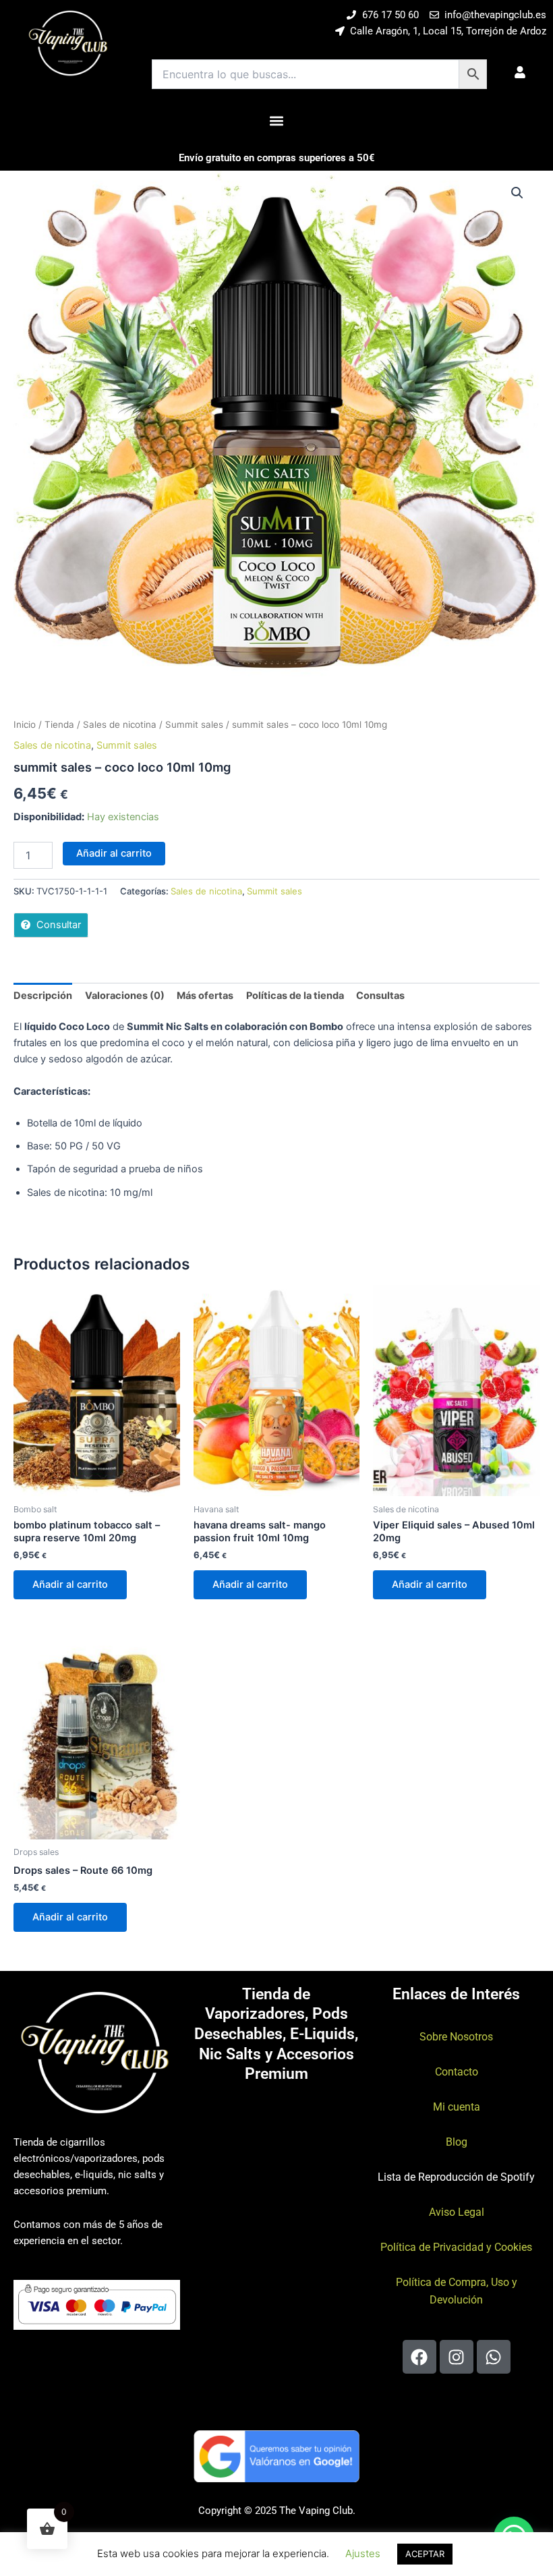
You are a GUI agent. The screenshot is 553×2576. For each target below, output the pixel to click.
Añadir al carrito (114, 853)
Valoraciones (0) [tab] (125, 996)
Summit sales (194, 724)
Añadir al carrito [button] (70, 1584)
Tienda (59, 724)
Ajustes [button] (363, 2553)
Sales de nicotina (120, 724)
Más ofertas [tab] (205, 996)
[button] (277, 120)
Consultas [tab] (380, 996)
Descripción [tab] (43, 996)
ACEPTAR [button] (425, 2554)
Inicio (25, 724)
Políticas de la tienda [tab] (295, 996)
